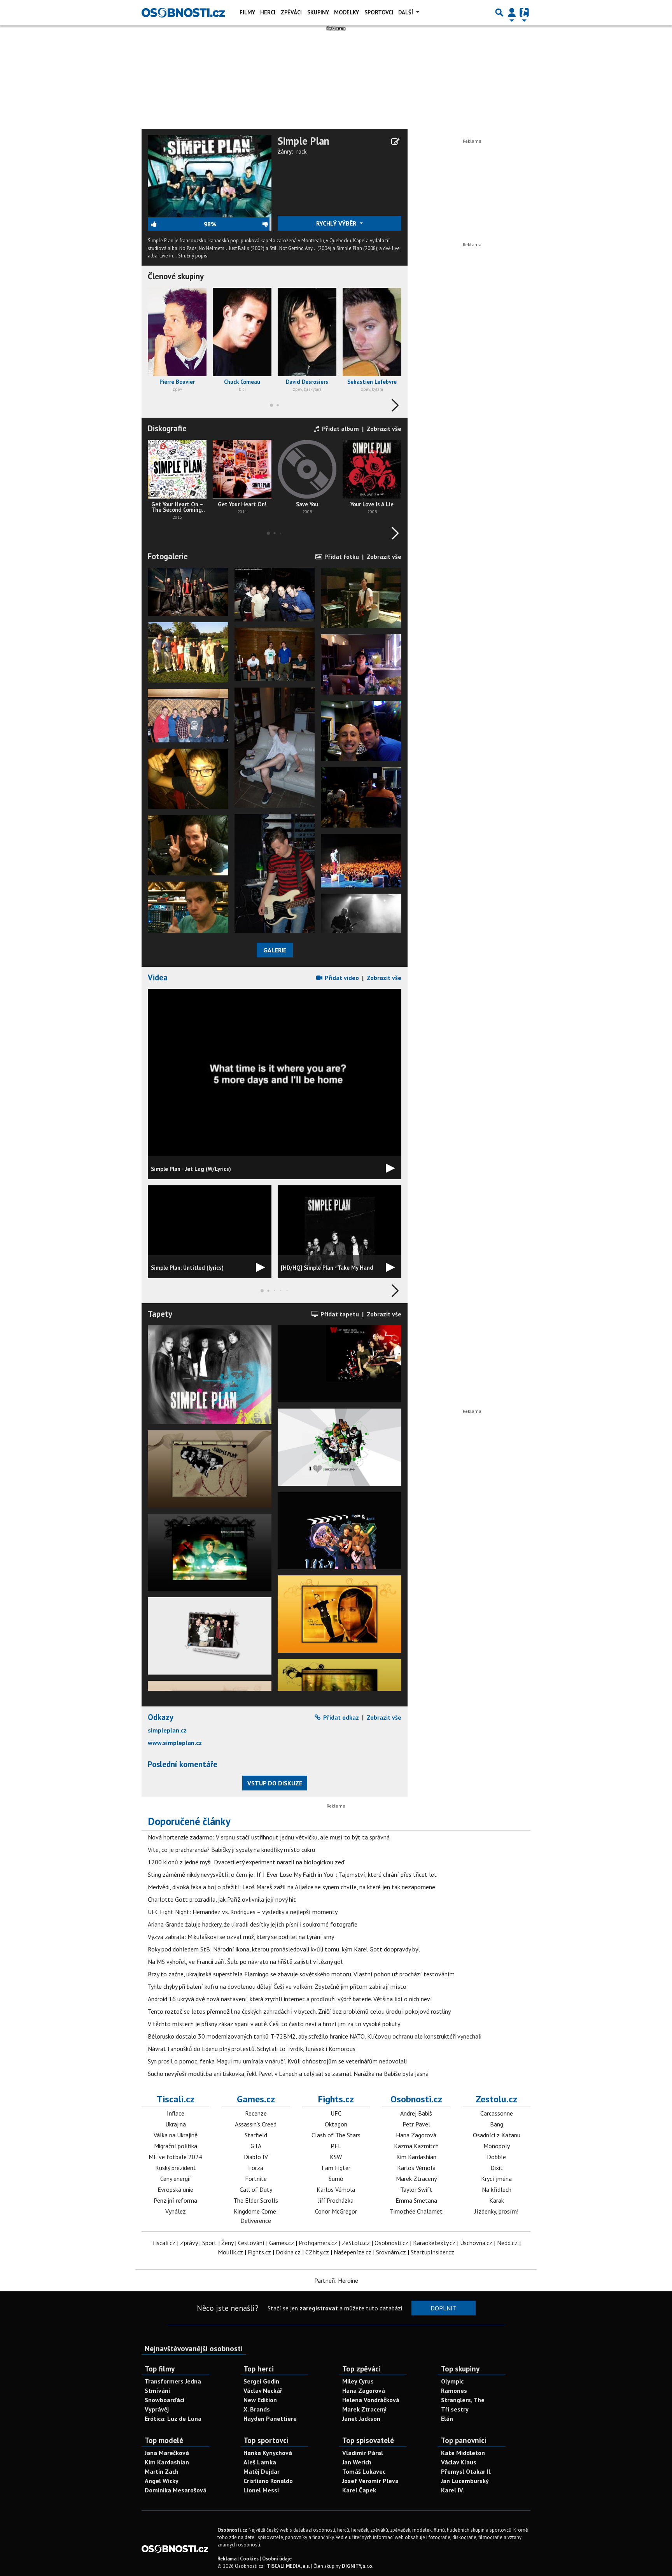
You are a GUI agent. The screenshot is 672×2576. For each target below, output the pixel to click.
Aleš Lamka (260, 2462)
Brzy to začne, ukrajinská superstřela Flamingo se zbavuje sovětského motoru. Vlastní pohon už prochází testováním (301, 1974)
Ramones (454, 2390)
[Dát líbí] (176, 224)
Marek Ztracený (416, 2179)
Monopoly (497, 2146)
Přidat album (340, 429)
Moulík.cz (230, 2252)
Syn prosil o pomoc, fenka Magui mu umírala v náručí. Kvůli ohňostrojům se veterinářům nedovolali (277, 2061)
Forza (256, 2168)
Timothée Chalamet (416, 2211)
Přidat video (341, 978)
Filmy (247, 12)
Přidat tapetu (339, 1314)
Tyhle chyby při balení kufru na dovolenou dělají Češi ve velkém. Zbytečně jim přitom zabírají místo (277, 1986)
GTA (256, 2146)
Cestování (251, 2243)
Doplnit (444, 2308)
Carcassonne (497, 2113)
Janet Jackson (361, 2418)
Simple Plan (304, 141)
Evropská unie (175, 2189)
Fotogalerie (168, 556)
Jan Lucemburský (465, 2481)
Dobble (496, 2157)
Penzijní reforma (175, 2200)
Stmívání (157, 2390)
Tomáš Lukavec (364, 2471)
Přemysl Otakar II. (466, 2471)
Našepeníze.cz (353, 2252)
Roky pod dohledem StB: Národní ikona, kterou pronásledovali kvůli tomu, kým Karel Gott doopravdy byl (284, 1949)
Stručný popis (193, 256)
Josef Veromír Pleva (370, 2481)
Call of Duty (256, 2189)
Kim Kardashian (416, 2157)
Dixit (497, 2168)
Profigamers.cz (318, 2243)
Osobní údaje (277, 2559)
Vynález (176, 2211)
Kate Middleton (463, 2453)
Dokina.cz (288, 2252)
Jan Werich (357, 2462)
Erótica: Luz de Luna (173, 2418)
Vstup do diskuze (275, 1783)
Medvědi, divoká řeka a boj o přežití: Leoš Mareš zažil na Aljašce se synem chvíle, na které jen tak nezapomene (291, 1887)
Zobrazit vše (384, 429)
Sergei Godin (261, 2381)
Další (406, 12)
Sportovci (379, 12)
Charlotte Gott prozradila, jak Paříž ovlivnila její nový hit (222, 1899)
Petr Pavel (416, 2124)
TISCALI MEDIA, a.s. (288, 2566)
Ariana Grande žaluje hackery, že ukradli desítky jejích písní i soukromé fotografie (253, 1924)
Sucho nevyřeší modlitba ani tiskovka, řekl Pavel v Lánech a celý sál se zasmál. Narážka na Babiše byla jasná (288, 2074)
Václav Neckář (263, 2390)
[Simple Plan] (210, 175)
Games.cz (256, 2099)
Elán (447, 2418)
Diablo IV (256, 2157)
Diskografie (167, 428)
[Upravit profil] (395, 142)
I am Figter (336, 2168)
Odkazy (161, 1717)
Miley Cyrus (358, 2381)
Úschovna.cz (476, 2243)
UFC (336, 2113)
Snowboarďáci (164, 2400)
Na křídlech (497, 2189)
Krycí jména (496, 2179)
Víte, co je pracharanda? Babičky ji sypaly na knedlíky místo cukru (231, 1850)
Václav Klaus (459, 2462)
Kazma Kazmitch (416, 2146)
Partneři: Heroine (336, 2280)
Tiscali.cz (176, 2099)
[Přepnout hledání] (499, 12)
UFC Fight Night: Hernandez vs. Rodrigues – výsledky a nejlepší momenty (243, 1912)
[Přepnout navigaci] (512, 12)
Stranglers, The (463, 2400)
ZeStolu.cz (356, 2243)
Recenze (256, 2113)
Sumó (336, 2179)
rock (302, 151)
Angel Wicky (162, 2481)
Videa (158, 977)
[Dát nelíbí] (244, 224)
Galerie (275, 950)
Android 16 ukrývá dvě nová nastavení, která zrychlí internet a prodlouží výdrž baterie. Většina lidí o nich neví (290, 1999)
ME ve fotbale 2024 (175, 2157)
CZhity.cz (317, 2252)
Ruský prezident (176, 2168)
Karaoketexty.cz (434, 2243)
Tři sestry (455, 2409)
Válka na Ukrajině (176, 2135)
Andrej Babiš (416, 2113)
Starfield (256, 2135)
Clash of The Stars (336, 2135)
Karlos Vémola (336, 2189)
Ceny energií (176, 2179)
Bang (497, 2124)
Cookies (249, 2559)
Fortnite (256, 2179)
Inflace (176, 2113)
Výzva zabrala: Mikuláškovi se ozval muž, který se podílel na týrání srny (241, 1937)
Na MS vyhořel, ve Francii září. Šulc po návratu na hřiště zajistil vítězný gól (245, 1962)
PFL (336, 2146)
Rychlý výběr (337, 223)
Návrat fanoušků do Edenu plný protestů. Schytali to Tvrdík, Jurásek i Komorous (252, 2049)
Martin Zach (162, 2471)
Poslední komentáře (183, 1764)
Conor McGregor (336, 2211)
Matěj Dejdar (262, 2471)
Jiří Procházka (336, 2200)
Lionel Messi (261, 2490)
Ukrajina (176, 2124)
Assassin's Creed (256, 2124)
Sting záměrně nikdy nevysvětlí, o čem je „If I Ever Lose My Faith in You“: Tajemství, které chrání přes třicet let (292, 1874)
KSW (336, 2157)
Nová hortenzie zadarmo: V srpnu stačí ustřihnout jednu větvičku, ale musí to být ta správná (269, 1837)
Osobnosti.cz (416, 2099)
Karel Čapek (359, 2490)
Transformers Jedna (173, 2381)
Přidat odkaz (340, 1717)
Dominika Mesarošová (176, 2490)
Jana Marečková (167, 2453)
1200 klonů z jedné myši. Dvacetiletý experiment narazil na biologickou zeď (246, 1862)
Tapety (160, 1314)
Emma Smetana (416, 2200)
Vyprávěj (157, 2409)
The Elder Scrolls (256, 2200)
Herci (268, 12)
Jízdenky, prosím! (496, 2211)
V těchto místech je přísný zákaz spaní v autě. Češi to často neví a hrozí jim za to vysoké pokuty (274, 2024)
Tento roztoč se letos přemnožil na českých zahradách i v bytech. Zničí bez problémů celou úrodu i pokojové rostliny (299, 2011)
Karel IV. (452, 2490)
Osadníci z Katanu (497, 2135)
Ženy (227, 2243)
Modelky (346, 12)
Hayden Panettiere (270, 2418)
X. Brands (257, 2409)
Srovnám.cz (391, 2252)
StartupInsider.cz (432, 2252)
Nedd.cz (507, 2243)
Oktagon (336, 2124)
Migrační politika (176, 2146)
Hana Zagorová (416, 2135)
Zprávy (189, 2243)
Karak (497, 2200)
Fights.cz (336, 2099)
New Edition (260, 2400)
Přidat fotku (341, 556)
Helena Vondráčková (371, 2400)
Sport (209, 2243)
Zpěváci (291, 12)
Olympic (452, 2381)
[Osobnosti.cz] (183, 12)
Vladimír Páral (363, 2453)
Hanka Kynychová (268, 2453)
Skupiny (318, 12)
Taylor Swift (416, 2189)
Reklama (227, 2559)
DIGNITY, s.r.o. (358, 2566)
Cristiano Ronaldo (268, 2481)
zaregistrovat (319, 2308)
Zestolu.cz (496, 2099)
